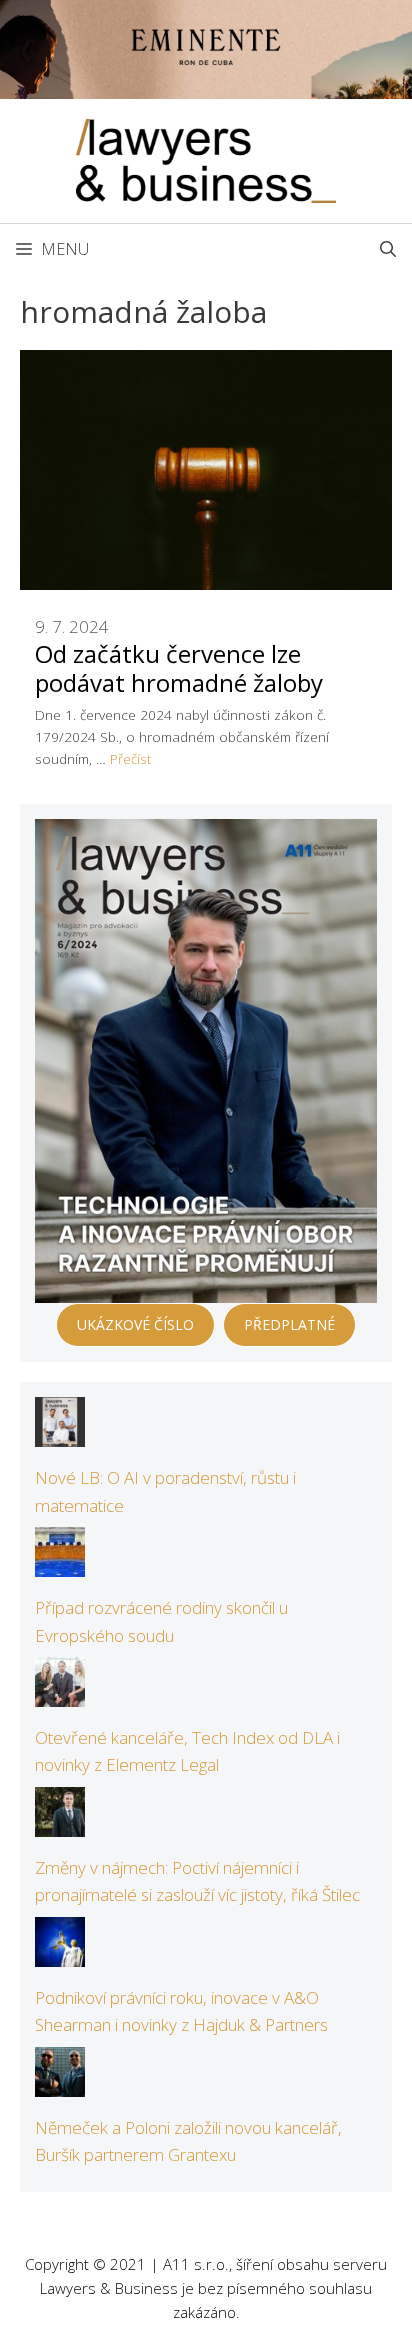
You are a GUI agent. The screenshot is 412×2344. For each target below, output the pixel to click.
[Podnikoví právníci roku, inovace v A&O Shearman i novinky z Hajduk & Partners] (60, 1953)
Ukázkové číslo (135, 1324)
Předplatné (289, 1324)
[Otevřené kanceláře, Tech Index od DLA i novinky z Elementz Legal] (60, 1693)
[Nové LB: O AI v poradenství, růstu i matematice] (60, 1433)
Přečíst (131, 758)
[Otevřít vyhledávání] (388, 249)
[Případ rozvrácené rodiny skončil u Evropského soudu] (60, 1563)
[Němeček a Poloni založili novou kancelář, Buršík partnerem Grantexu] (60, 2083)
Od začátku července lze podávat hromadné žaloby (179, 668)
